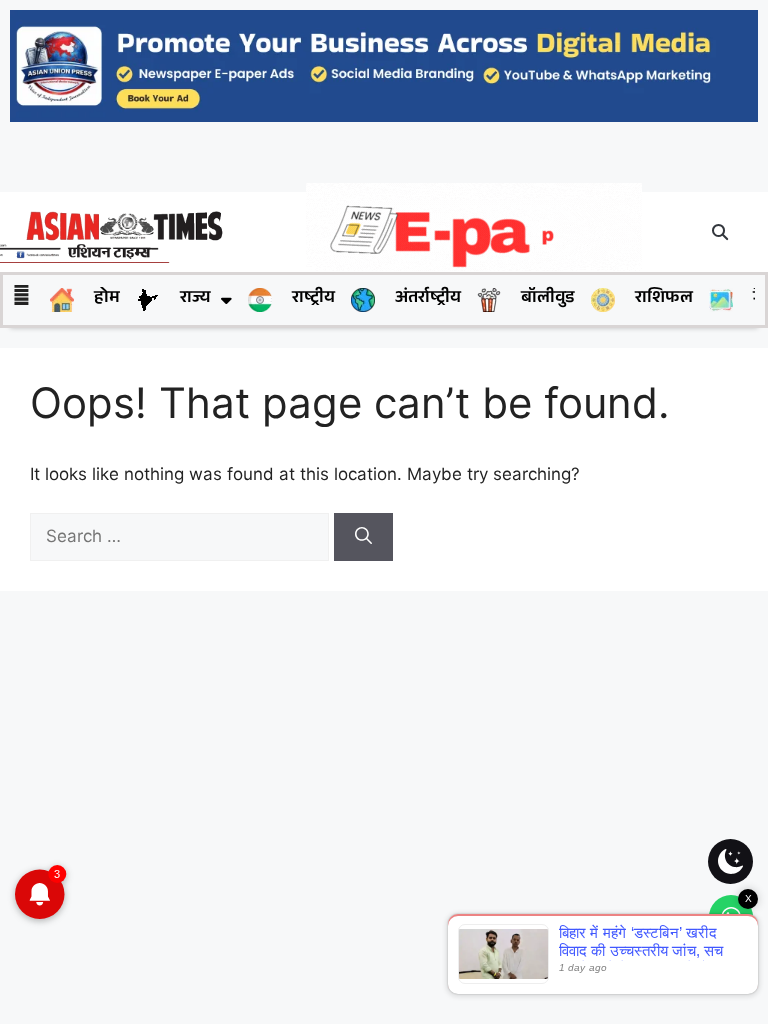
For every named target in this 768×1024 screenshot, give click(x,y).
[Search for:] (182, 536)
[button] (721, 232)
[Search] (363, 537)
